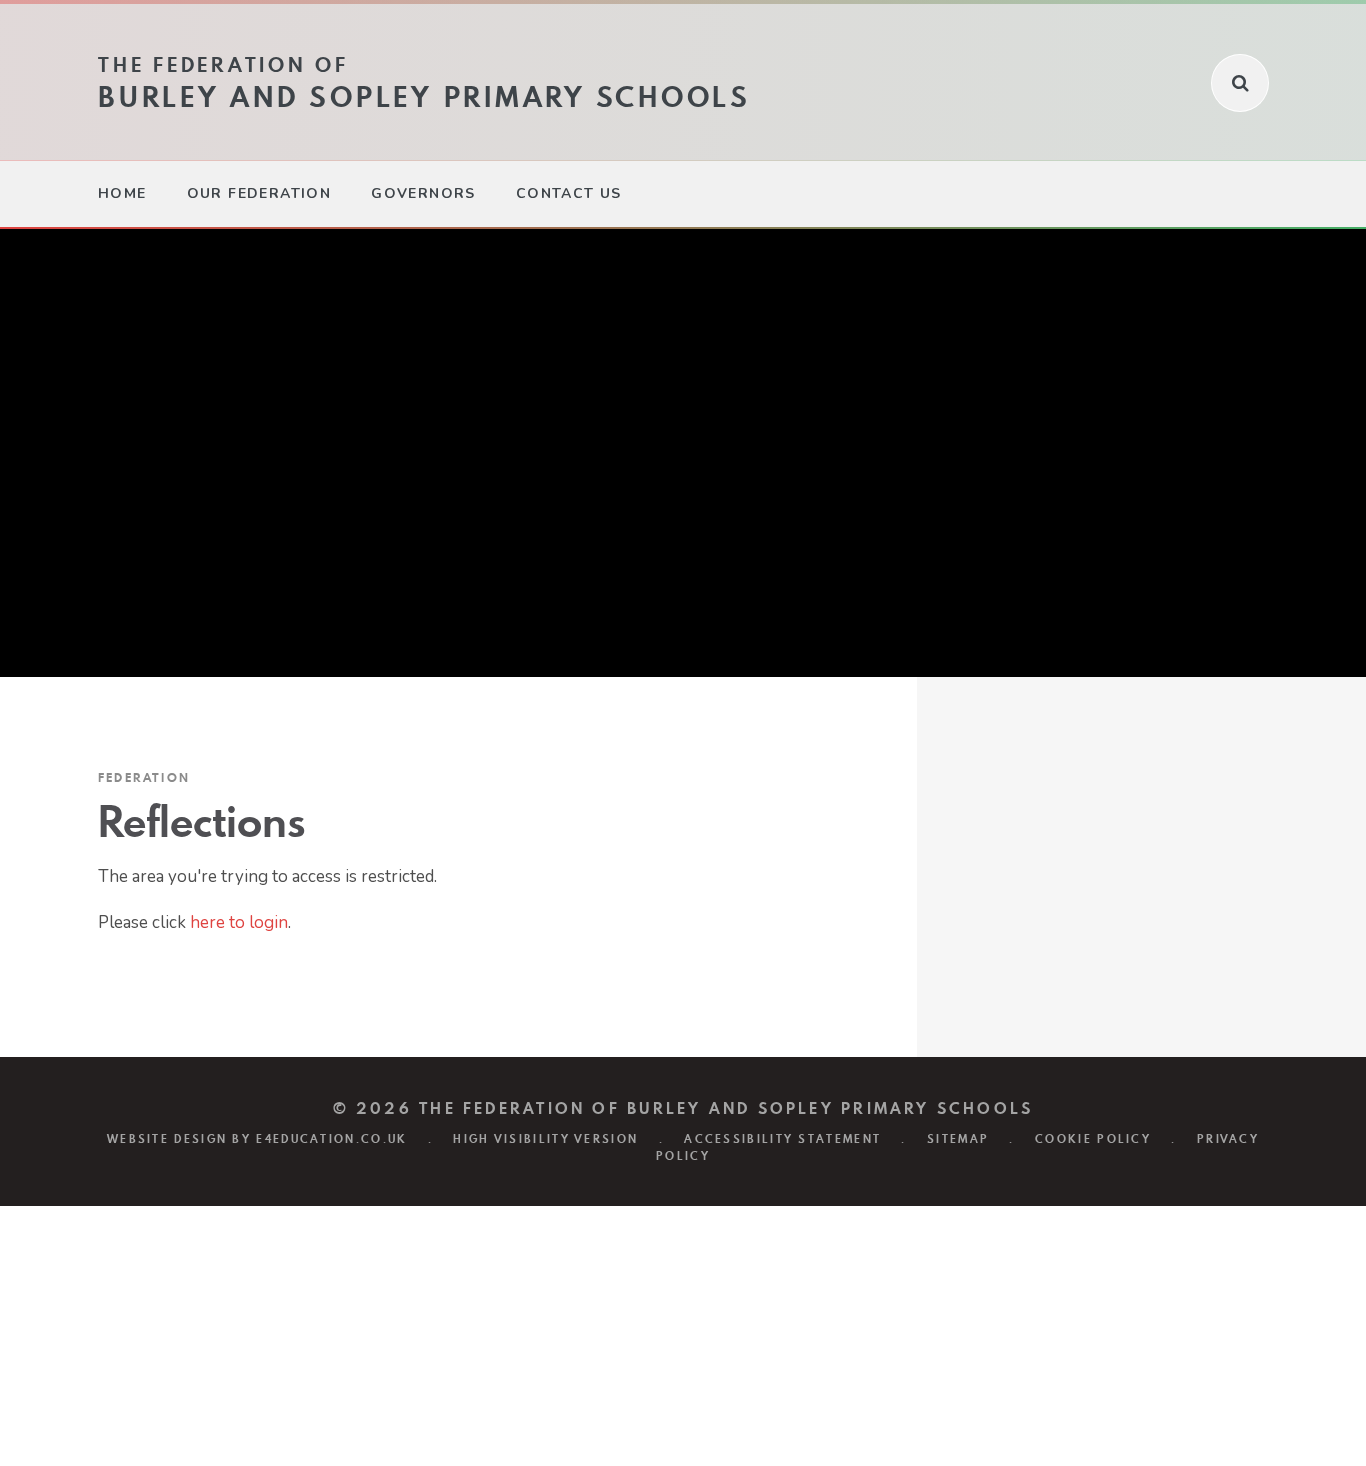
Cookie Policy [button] (1093, 1139)
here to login (239, 922)
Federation (144, 777)
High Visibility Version (545, 1139)
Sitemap (958, 1139)
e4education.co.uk (331, 1139)
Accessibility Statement (782, 1139)
